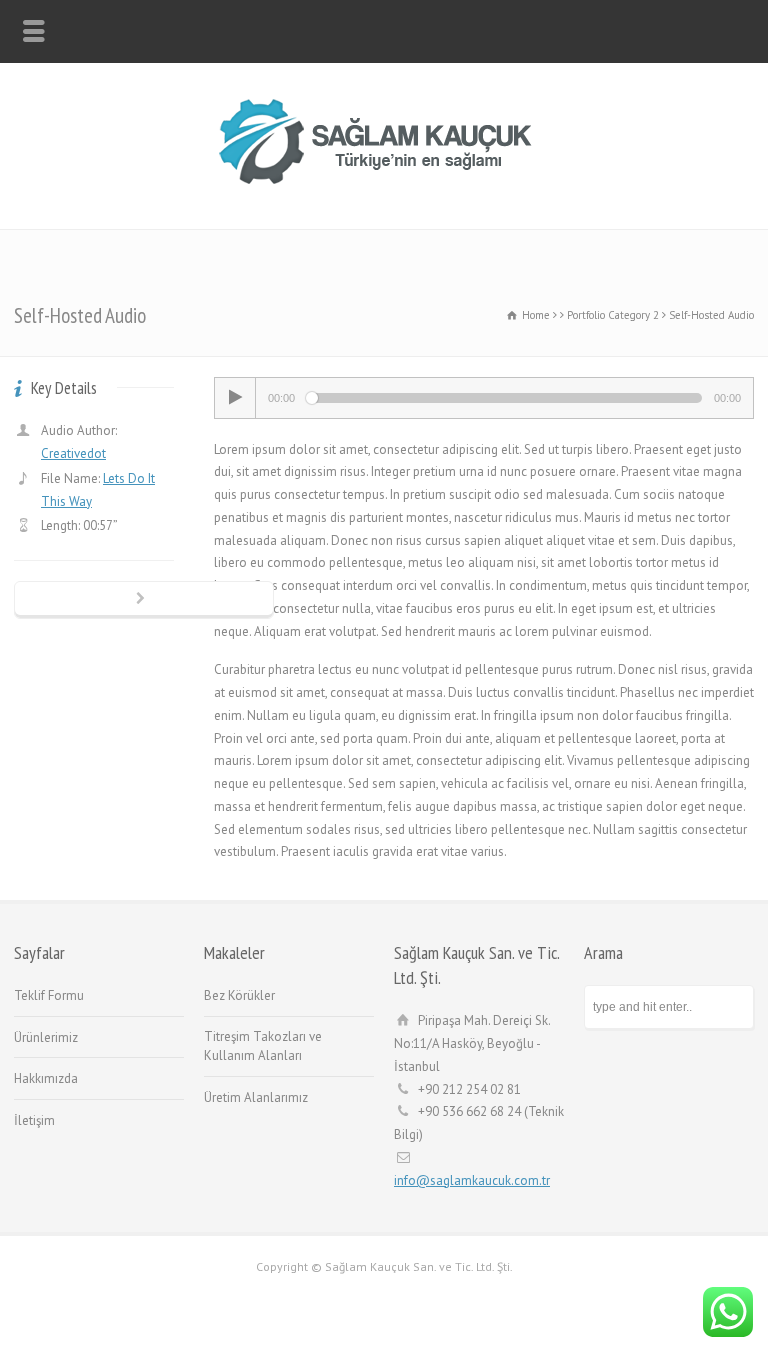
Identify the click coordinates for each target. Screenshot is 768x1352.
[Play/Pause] (235, 398)
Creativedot (73, 453)
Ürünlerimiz (46, 1037)
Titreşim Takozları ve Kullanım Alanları (263, 1046)
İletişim (34, 1120)
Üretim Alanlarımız (256, 1097)
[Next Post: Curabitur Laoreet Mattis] (144, 600)
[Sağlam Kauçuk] (384, 186)
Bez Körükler (239, 995)
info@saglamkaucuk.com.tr (472, 1180)
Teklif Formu (49, 995)
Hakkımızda (46, 1078)
